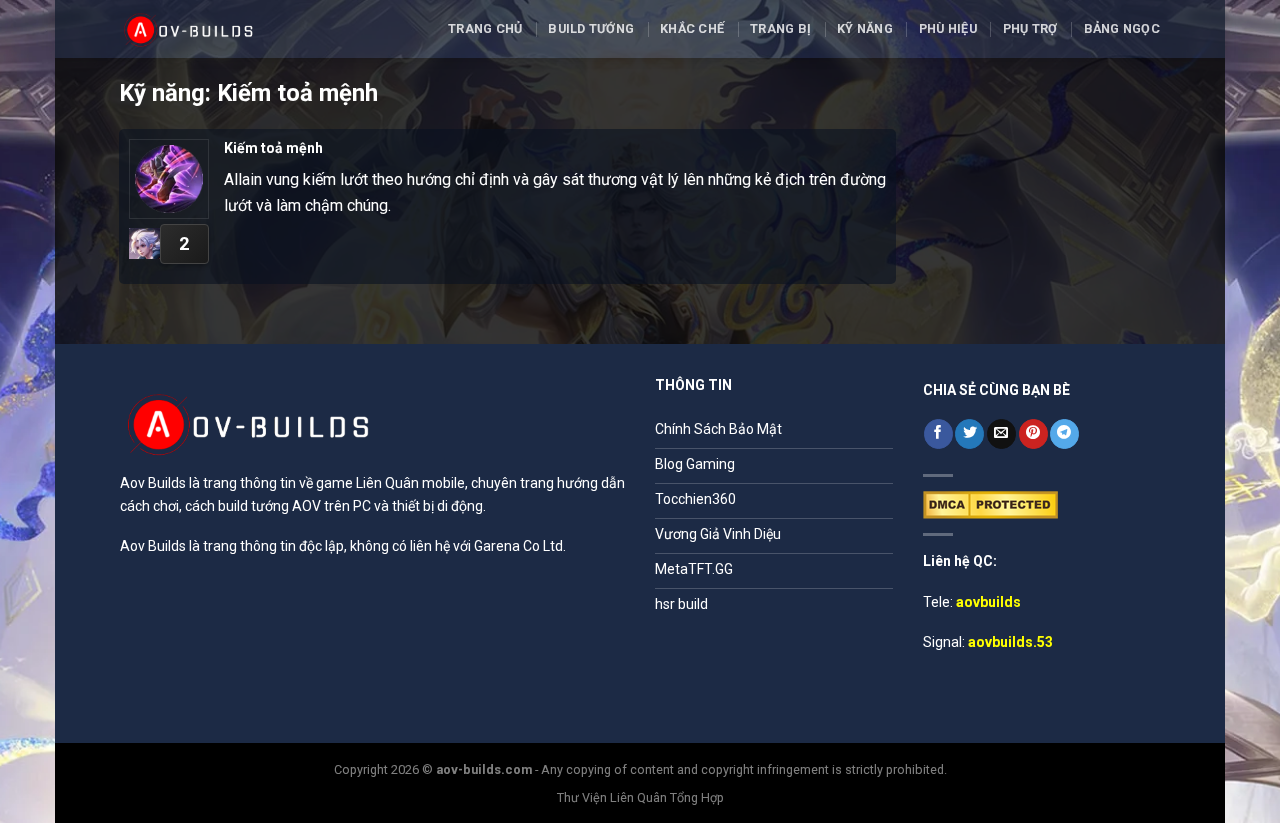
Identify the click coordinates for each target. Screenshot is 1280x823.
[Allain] (144, 243)
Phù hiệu (948, 28)
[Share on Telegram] (1064, 434)
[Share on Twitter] (969, 434)
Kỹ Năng (865, 28)
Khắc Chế (692, 28)
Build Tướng (591, 28)
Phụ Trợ (1030, 28)
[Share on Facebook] (938, 434)
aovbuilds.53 (1010, 642)
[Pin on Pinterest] (1033, 434)
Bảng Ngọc (1122, 28)
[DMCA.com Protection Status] (990, 504)
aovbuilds (988, 602)
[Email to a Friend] (1001, 434)
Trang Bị (780, 28)
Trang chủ (485, 28)
